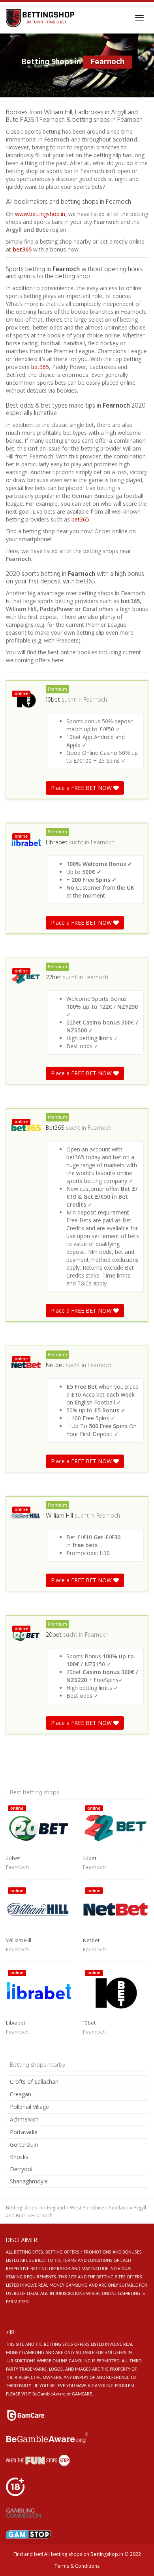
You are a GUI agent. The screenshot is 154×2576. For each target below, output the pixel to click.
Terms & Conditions (77, 2566)
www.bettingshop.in (40, 214)
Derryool (21, 2169)
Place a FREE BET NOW (82, 788)
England (56, 2208)
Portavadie (24, 2132)
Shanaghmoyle (29, 2181)
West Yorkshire (87, 2208)
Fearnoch (95, 700)
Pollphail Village (29, 2107)
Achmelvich (24, 2119)
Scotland (119, 2208)
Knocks (19, 2157)
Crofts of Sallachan (34, 2081)
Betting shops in (24, 2208)
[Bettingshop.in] (41, 18)
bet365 (22, 249)
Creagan (21, 2094)
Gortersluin (24, 2145)
